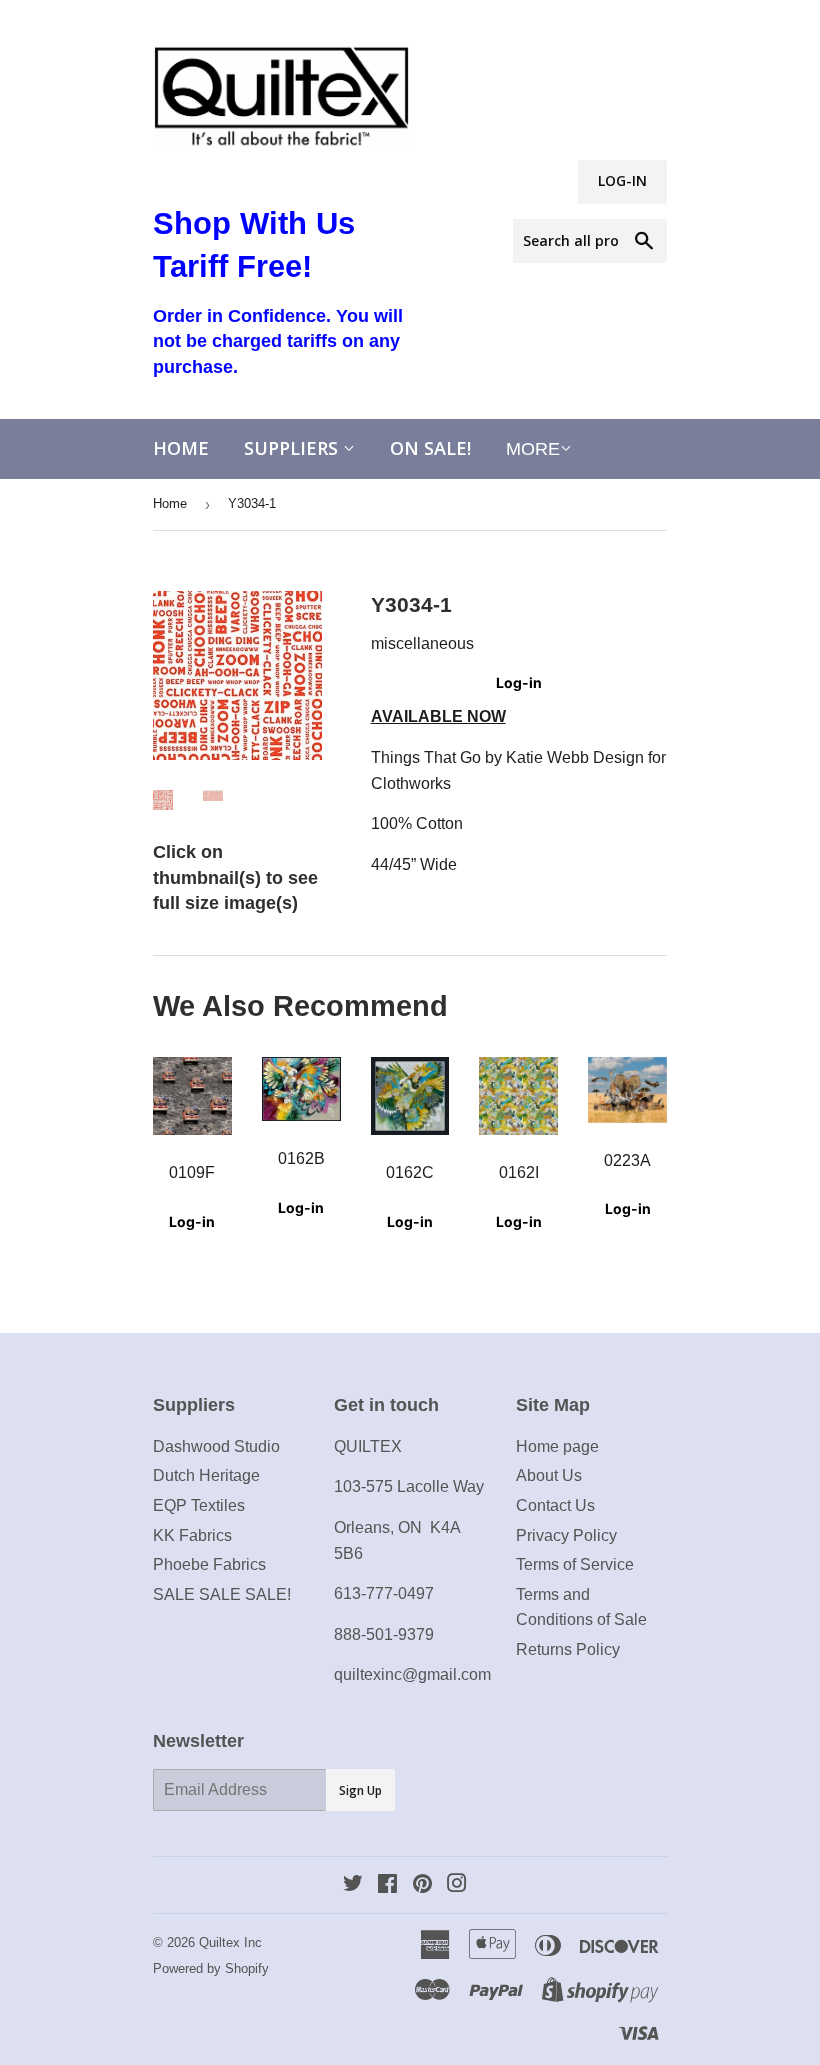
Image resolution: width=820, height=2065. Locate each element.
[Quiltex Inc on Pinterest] (422, 1885)
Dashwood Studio (216, 1446)
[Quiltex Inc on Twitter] (353, 1885)
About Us (549, 1475)
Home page (557, 1446)
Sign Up (360, 1790)
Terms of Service (575, 1564)
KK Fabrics (192, 1535)
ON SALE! (430, 448)
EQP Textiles (199, 1505)
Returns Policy (568, 1649)
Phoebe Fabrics (209, 1564)
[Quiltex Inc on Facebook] (387, 1885)
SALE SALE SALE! (222, 1594)
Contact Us (555, 1505)
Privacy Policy (566, 1535)
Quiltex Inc (230, 1942)
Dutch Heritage (206, 1475)
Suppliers (293, 448)
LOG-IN (622, 180)
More (533, 449)
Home (181, 448)
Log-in (519, 682)
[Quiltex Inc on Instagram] (457, 1885)
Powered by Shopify (211, 1968)
